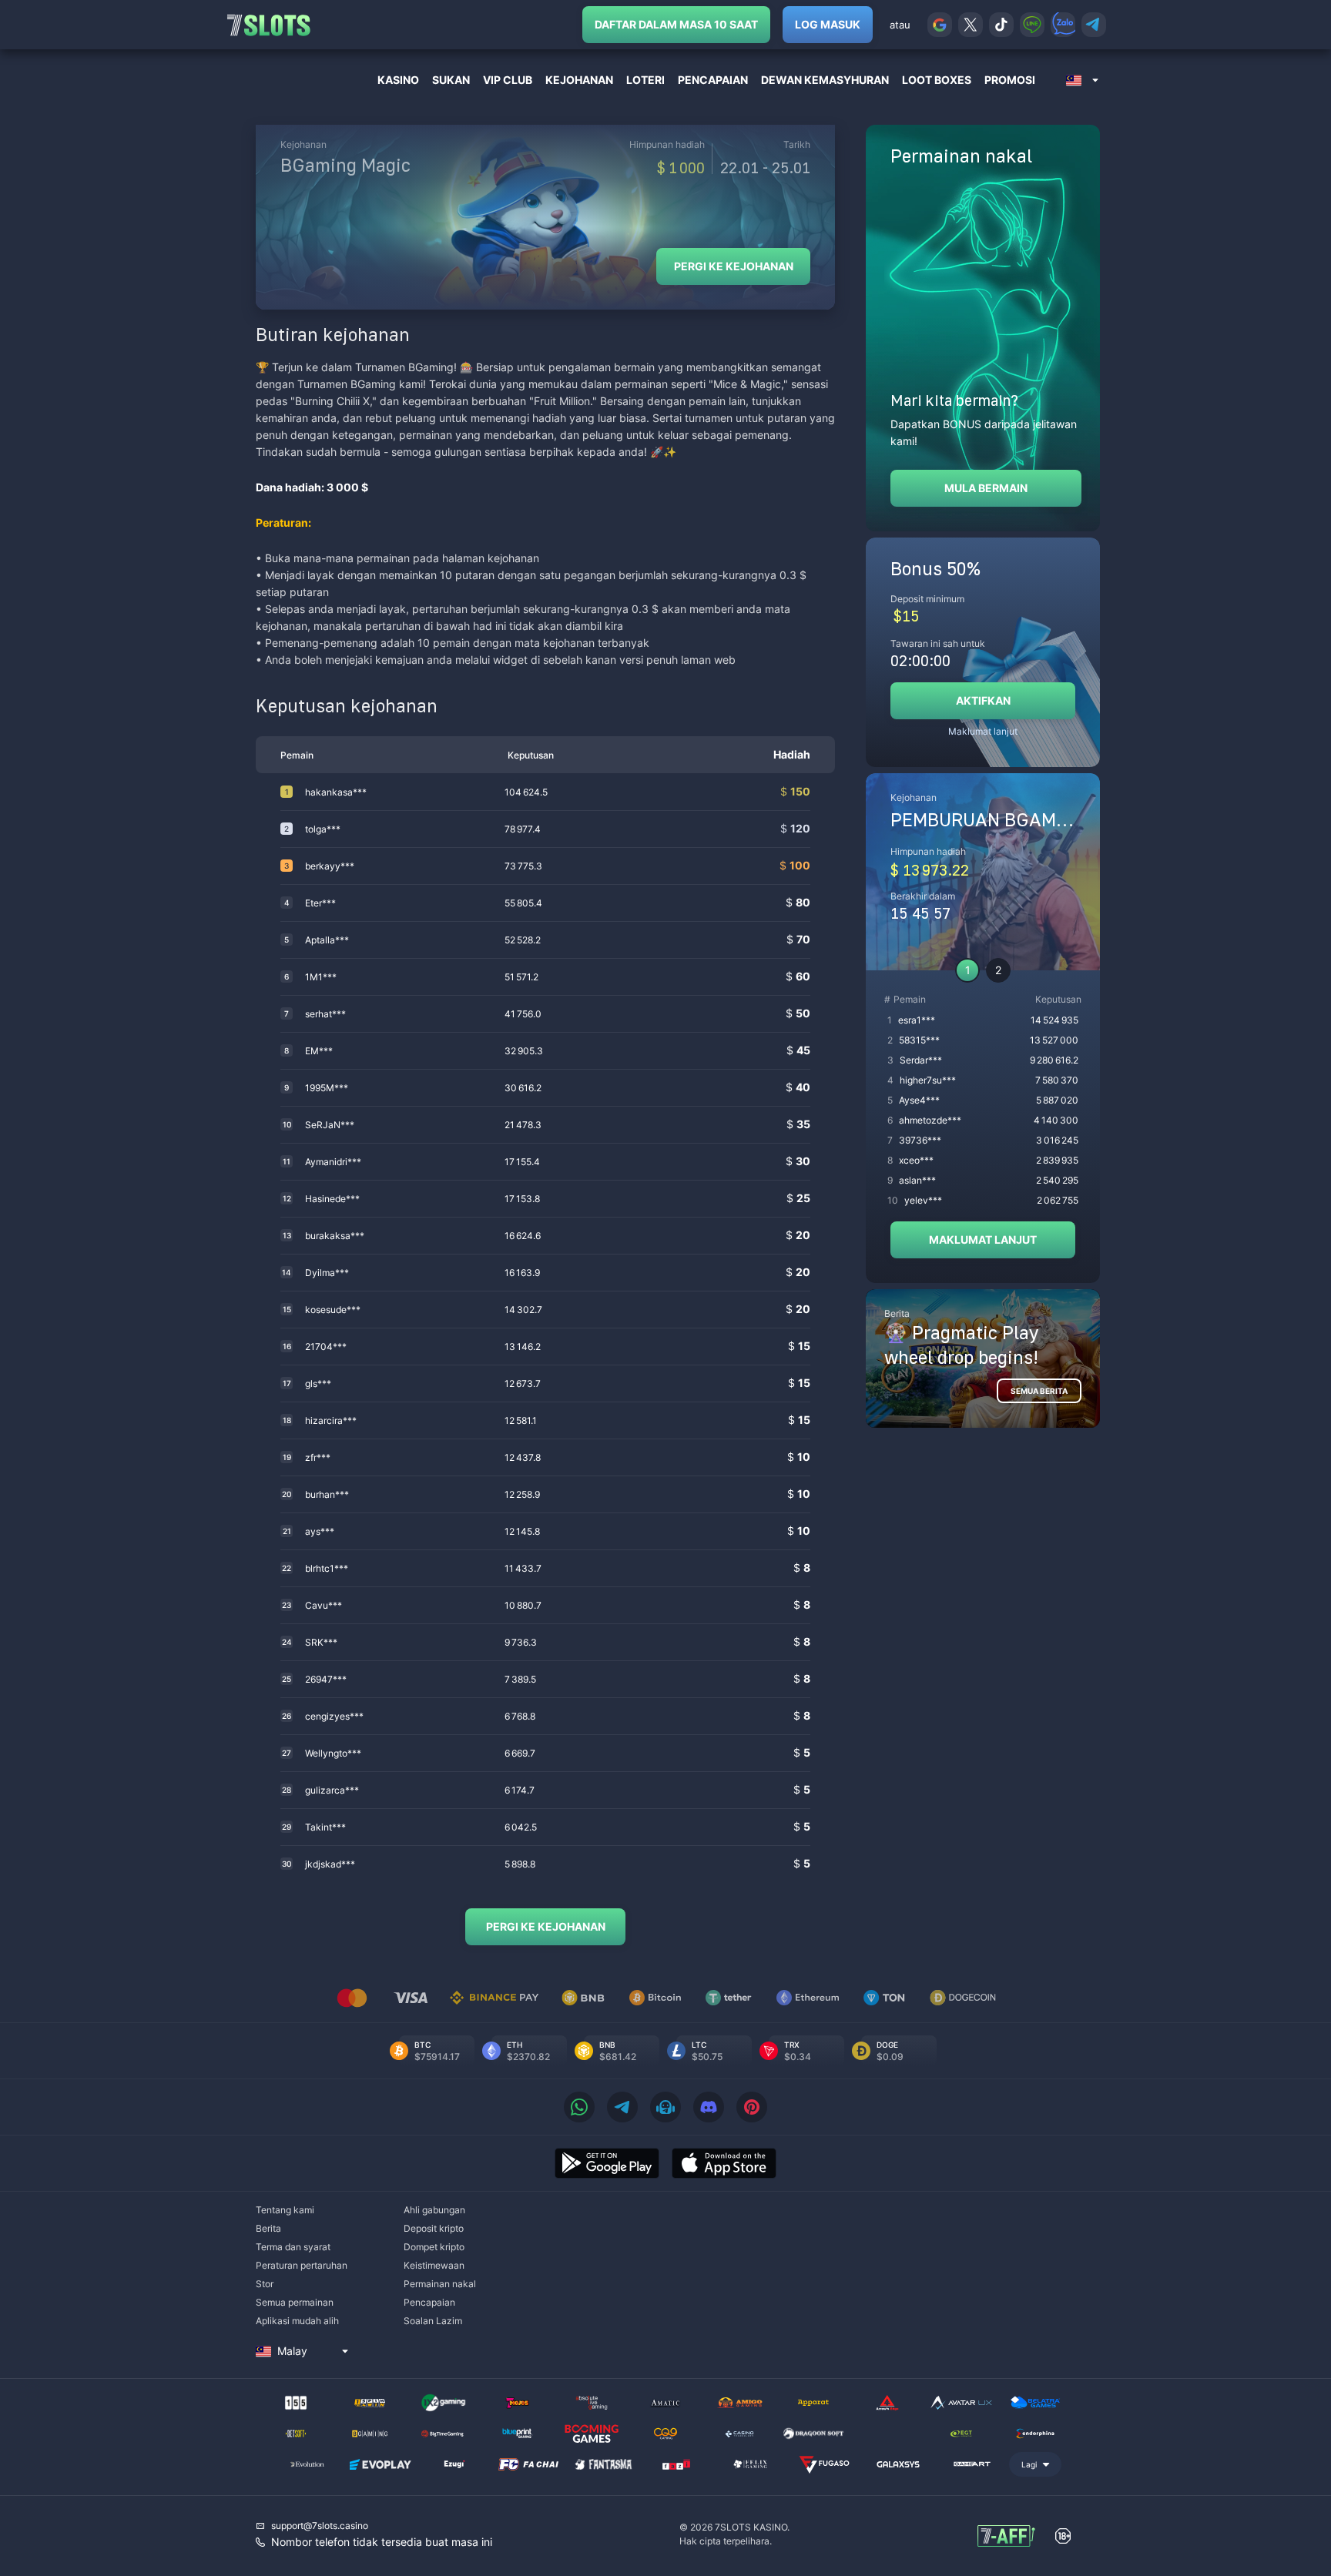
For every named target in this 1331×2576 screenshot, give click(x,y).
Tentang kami (285, 2210)
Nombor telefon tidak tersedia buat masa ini (382, 2542)
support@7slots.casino (320, 2526)
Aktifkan (983, 700)
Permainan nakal (440, 2284)
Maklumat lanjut (983, 731)
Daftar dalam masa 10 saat (676, 24)
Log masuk (828, 24)
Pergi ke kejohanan (734, 266)
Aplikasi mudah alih (297, 2321)
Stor (265, 2284)
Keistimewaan (434, 2265)
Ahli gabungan (434, 2210)
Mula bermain (986, 488)
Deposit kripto (434, 2228)
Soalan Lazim (433, 2321)
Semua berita (1039, 1391)
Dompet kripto (434, 2247)
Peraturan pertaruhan (302, 2265)
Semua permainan (295, 2302)
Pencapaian (429, 2302)
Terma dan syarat (293, 2247)
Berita (268, 2228)
